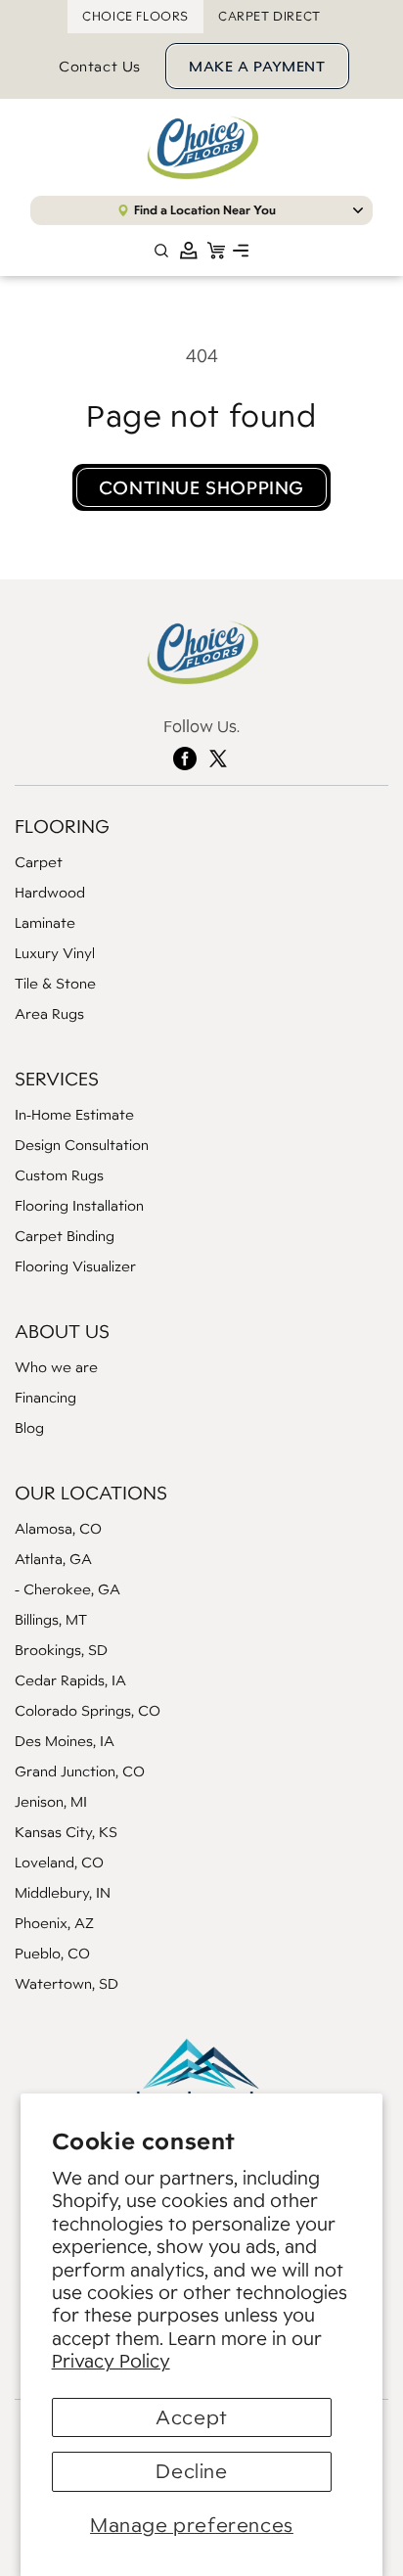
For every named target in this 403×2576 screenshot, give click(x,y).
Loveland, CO (59, 1862)
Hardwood (50, 892)
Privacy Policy (111, 2361)
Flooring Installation (79, 1205)
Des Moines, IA (65, 1741)
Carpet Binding (65, 1236)
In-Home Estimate (74, 1114)
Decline (191, 2471)
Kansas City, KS (66, 1832)
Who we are (56, 1367)
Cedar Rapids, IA (70, 1680)
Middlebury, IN (63, 1892)
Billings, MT (51, 1619)
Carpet (39, 862)
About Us (62, 1331)
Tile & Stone (55, 983)
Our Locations (91, 1493)
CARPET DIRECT (269, 16)
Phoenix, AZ (54, 1923)
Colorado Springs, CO (88, 1710)
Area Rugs (49, 1013)
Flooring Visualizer (75, 1266)
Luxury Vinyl (55, 953)
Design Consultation (82, 1145)
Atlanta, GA (53, 1559)
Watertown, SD (67, 1983)
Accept (192, 2417)
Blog (29, 1427)
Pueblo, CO (52, 1953)
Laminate (45, 922)
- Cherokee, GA (67, 1589)
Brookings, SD (61, 1650)
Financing (45, 1397)
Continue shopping (201, 487)
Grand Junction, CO (80, 1771)
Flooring (62, 826)
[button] (241, 251)
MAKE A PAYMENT (257, 66)
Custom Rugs (59, 1175)
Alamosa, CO (58, 1528)
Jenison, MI (51, 1801)
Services (57, 1079)
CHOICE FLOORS (135, 16)
